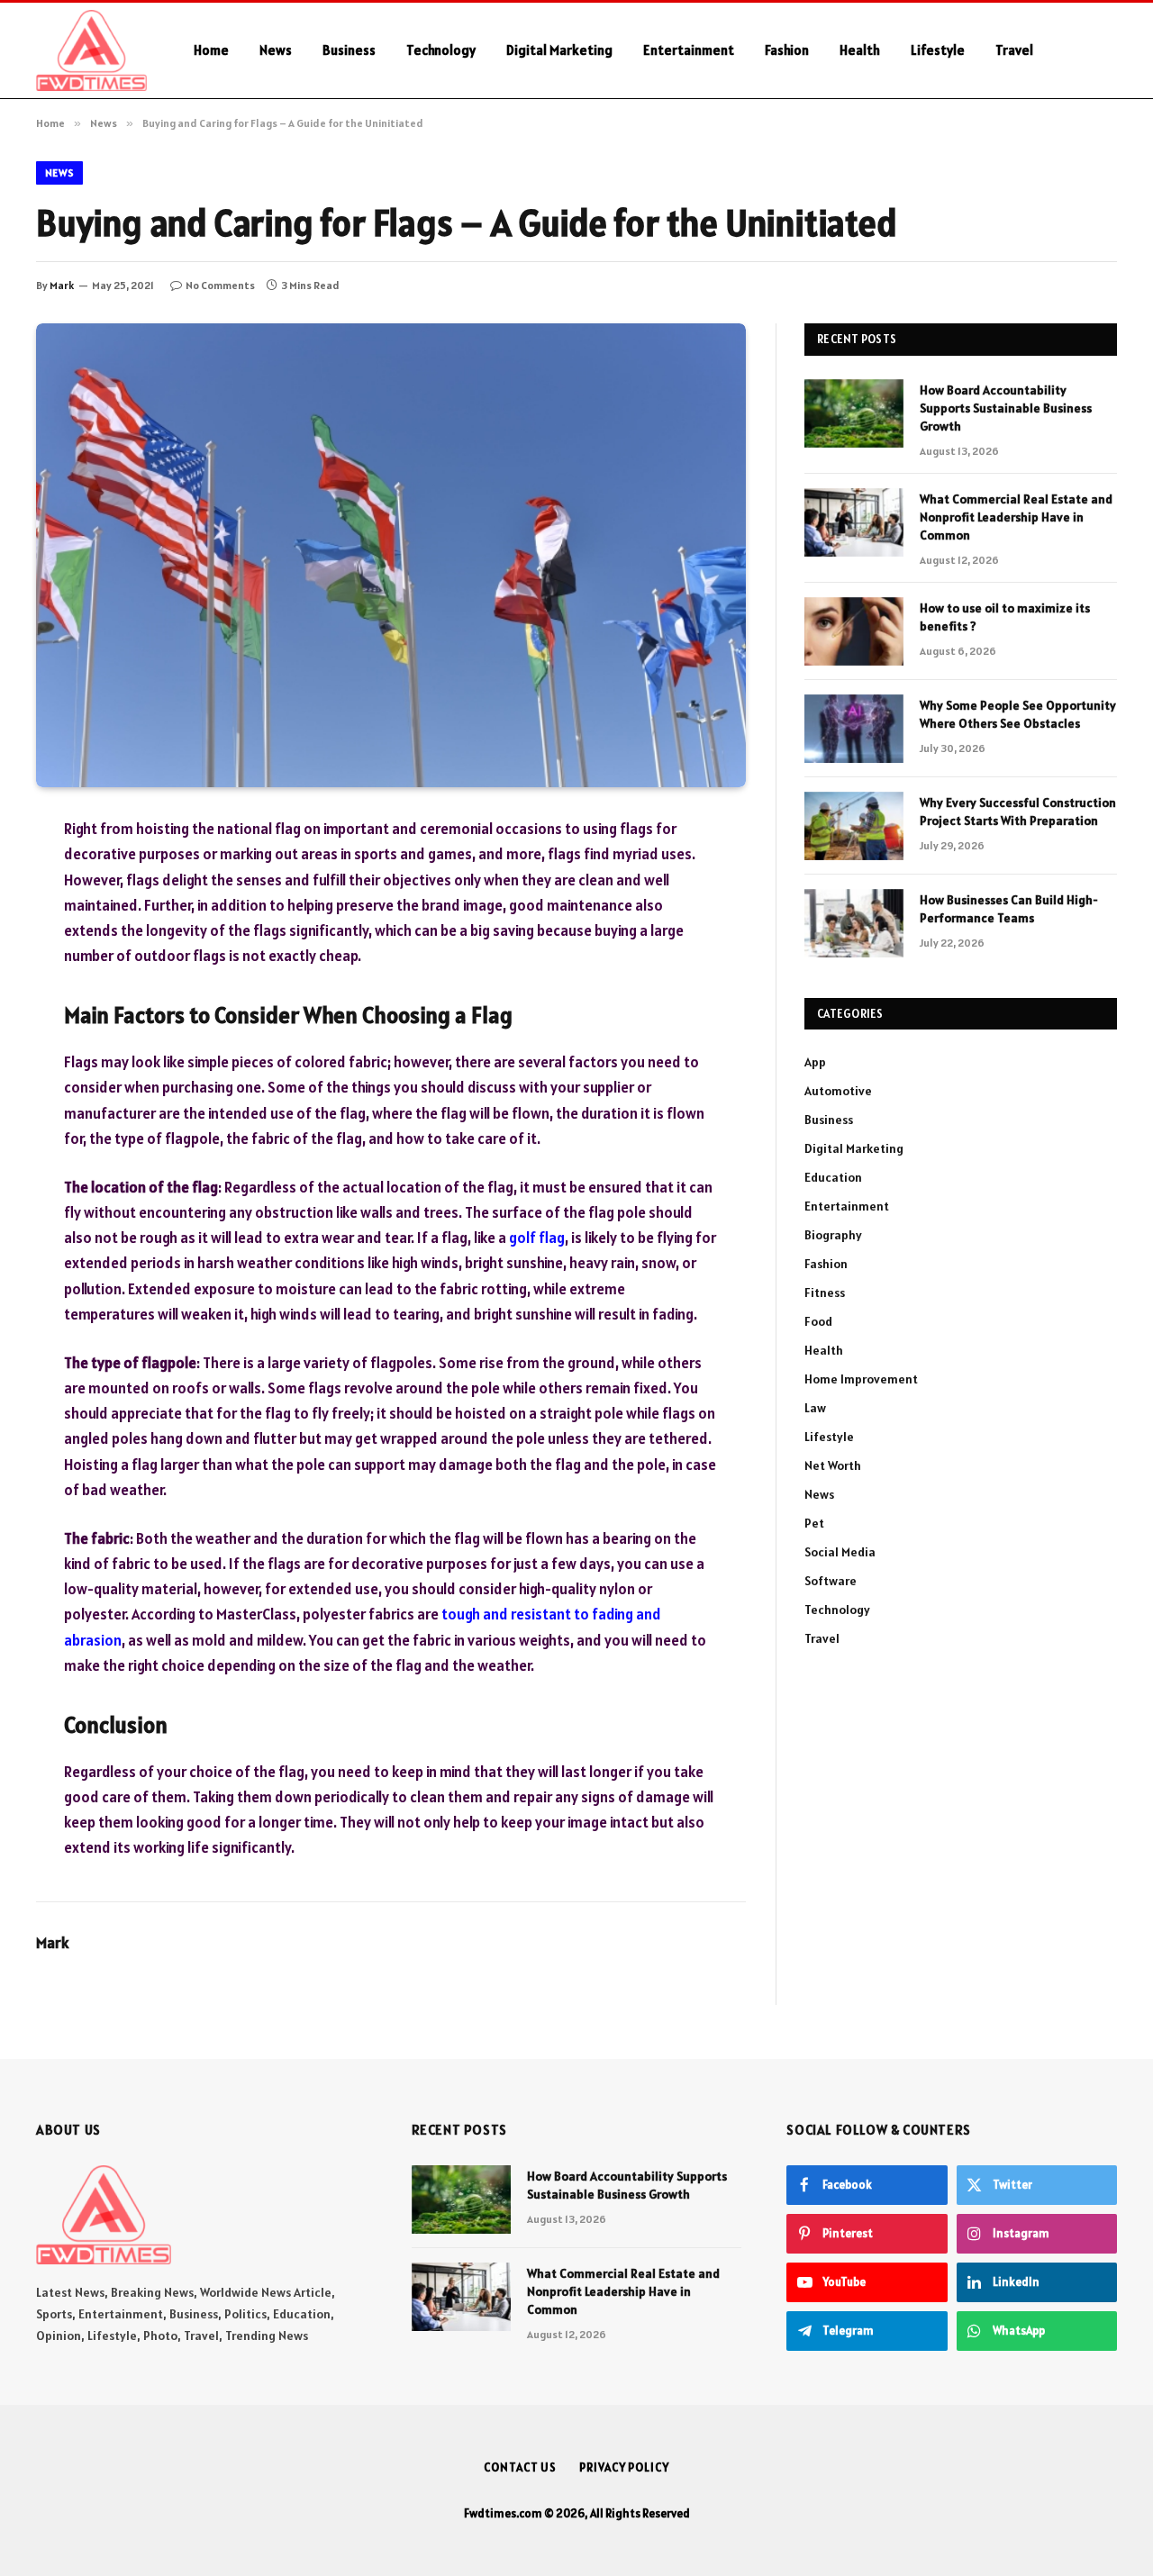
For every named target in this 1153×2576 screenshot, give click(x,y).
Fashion (787, 50)
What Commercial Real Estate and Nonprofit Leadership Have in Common (1016, 517)
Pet (814, 1523)
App (815, 1062)
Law (815, 1408)
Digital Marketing (559, 50)
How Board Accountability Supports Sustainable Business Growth (1006, 408)
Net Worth (833, 1465)
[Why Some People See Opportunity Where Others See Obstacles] (854, 729)
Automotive (838, 1091)
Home (211, 50)
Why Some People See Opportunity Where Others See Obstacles (1018, 714)
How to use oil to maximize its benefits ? (1005, 617)
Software (831, 1581)
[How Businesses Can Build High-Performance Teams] (854, 923)
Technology (441, 50)
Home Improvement (861, 1379)
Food (818, 1321)
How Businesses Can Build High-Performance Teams (1009, 909)
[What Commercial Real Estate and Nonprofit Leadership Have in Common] (854, 522)
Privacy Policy (624, 2467)
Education (833, 1177)
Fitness (825, 1293)
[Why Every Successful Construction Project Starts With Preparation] (854, 826)
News (276, 50)
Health (860, 50)
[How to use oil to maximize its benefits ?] (854, 631)
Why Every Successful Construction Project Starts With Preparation (1018, 812)
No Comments (220, 285)
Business (349, 50)
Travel (1014, 50)
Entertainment (689, 50)
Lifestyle (938, 50)
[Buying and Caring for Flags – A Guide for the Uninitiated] (391, 555)
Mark (62, 285)
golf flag (537, 1238)
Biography (833, 1235)
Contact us (520, 2467)
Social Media (840, 1552)
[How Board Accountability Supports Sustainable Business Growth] (854, 413)
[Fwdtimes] (91, 50)
